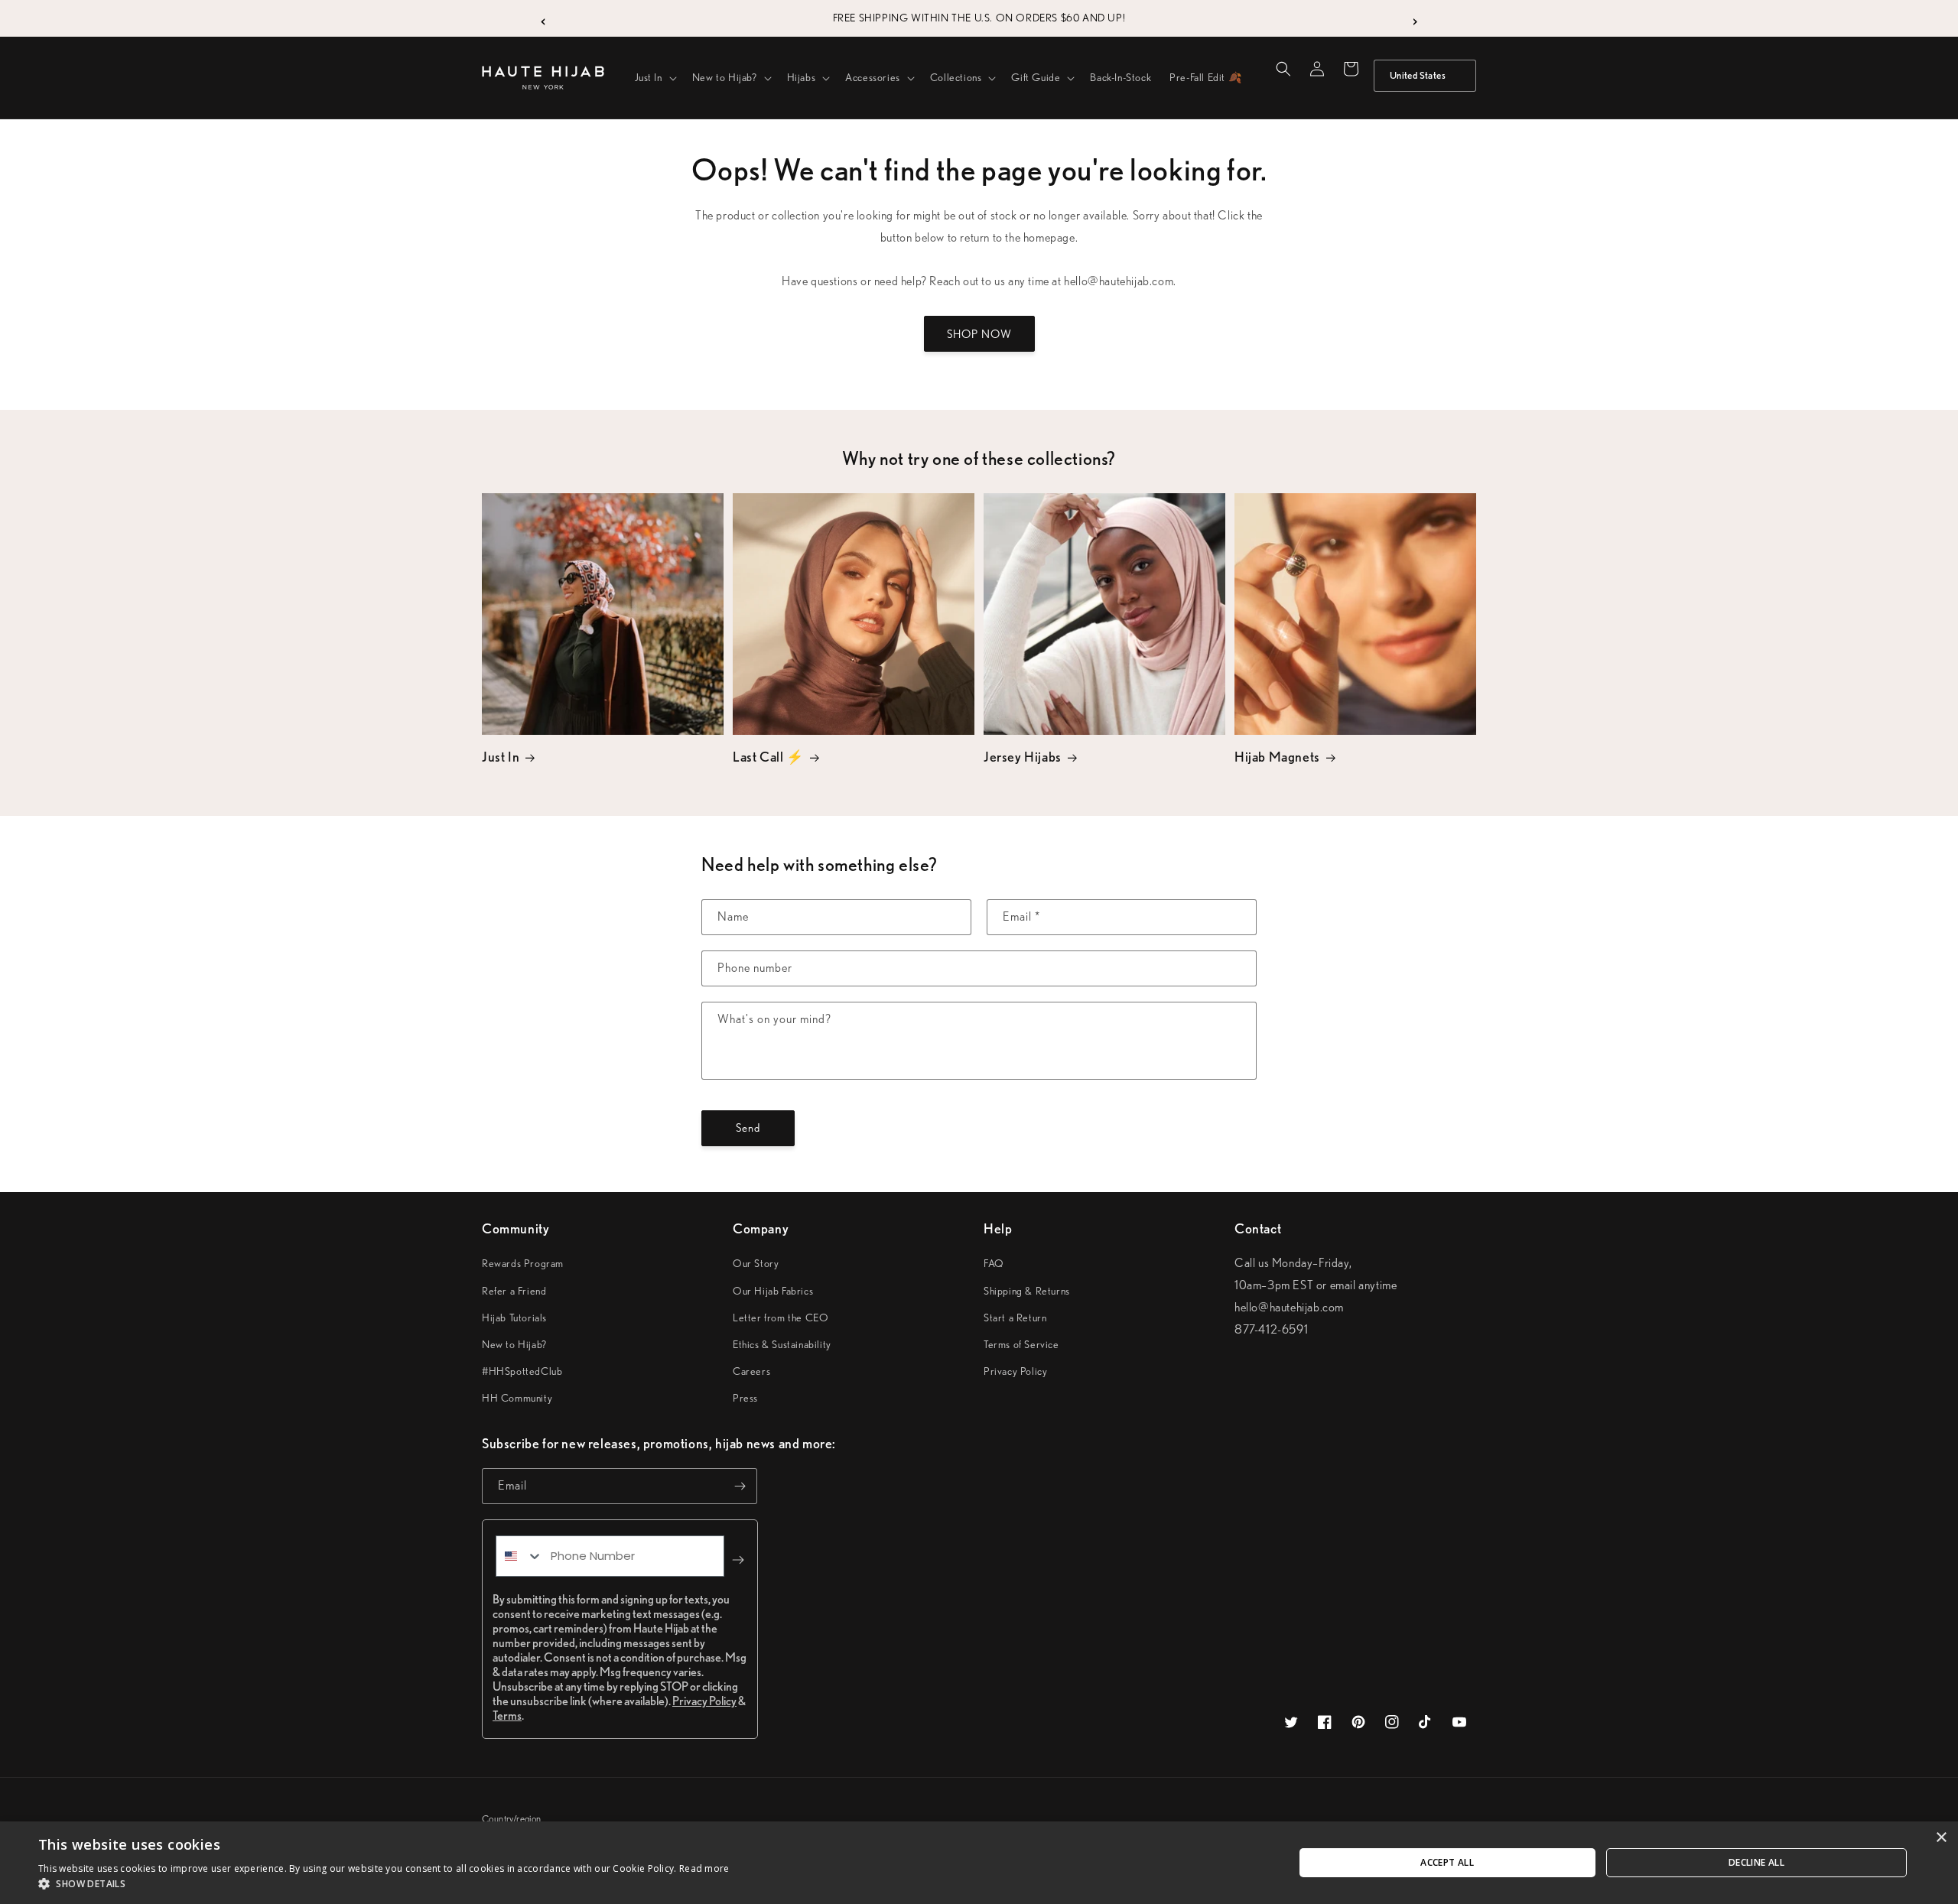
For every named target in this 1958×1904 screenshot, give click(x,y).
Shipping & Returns (1027, 1291)
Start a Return (1015, 1318)
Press (745, 1398)
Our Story (756, 1263)
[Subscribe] (740, 1486)
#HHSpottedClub (522, 1371)
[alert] (979, 1863)
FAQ (994, 1263)
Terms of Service (1021, 1344)
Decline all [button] (1756, 1862)
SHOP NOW (979, 334)
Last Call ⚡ (768, 757)
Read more (704, 1868)
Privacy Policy (1015, 1371)
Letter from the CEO (781, 1318)
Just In (501, 757)
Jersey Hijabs (1023, 757)
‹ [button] (543, 18)
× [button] (1941, 1838)
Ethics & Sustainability (782, 1344)
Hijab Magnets (1277, 757)
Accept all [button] (1447, 1862)
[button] (654, 77)
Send (748, 1128)
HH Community (517, 1398)
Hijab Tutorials (514, 1318)
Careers (751, 1371)
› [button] (1415, 18)
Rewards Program (523, 1263)
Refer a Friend (514, 1291)
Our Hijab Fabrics (773, 1291)
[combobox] (520, 1556)
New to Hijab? (514, 1344)
